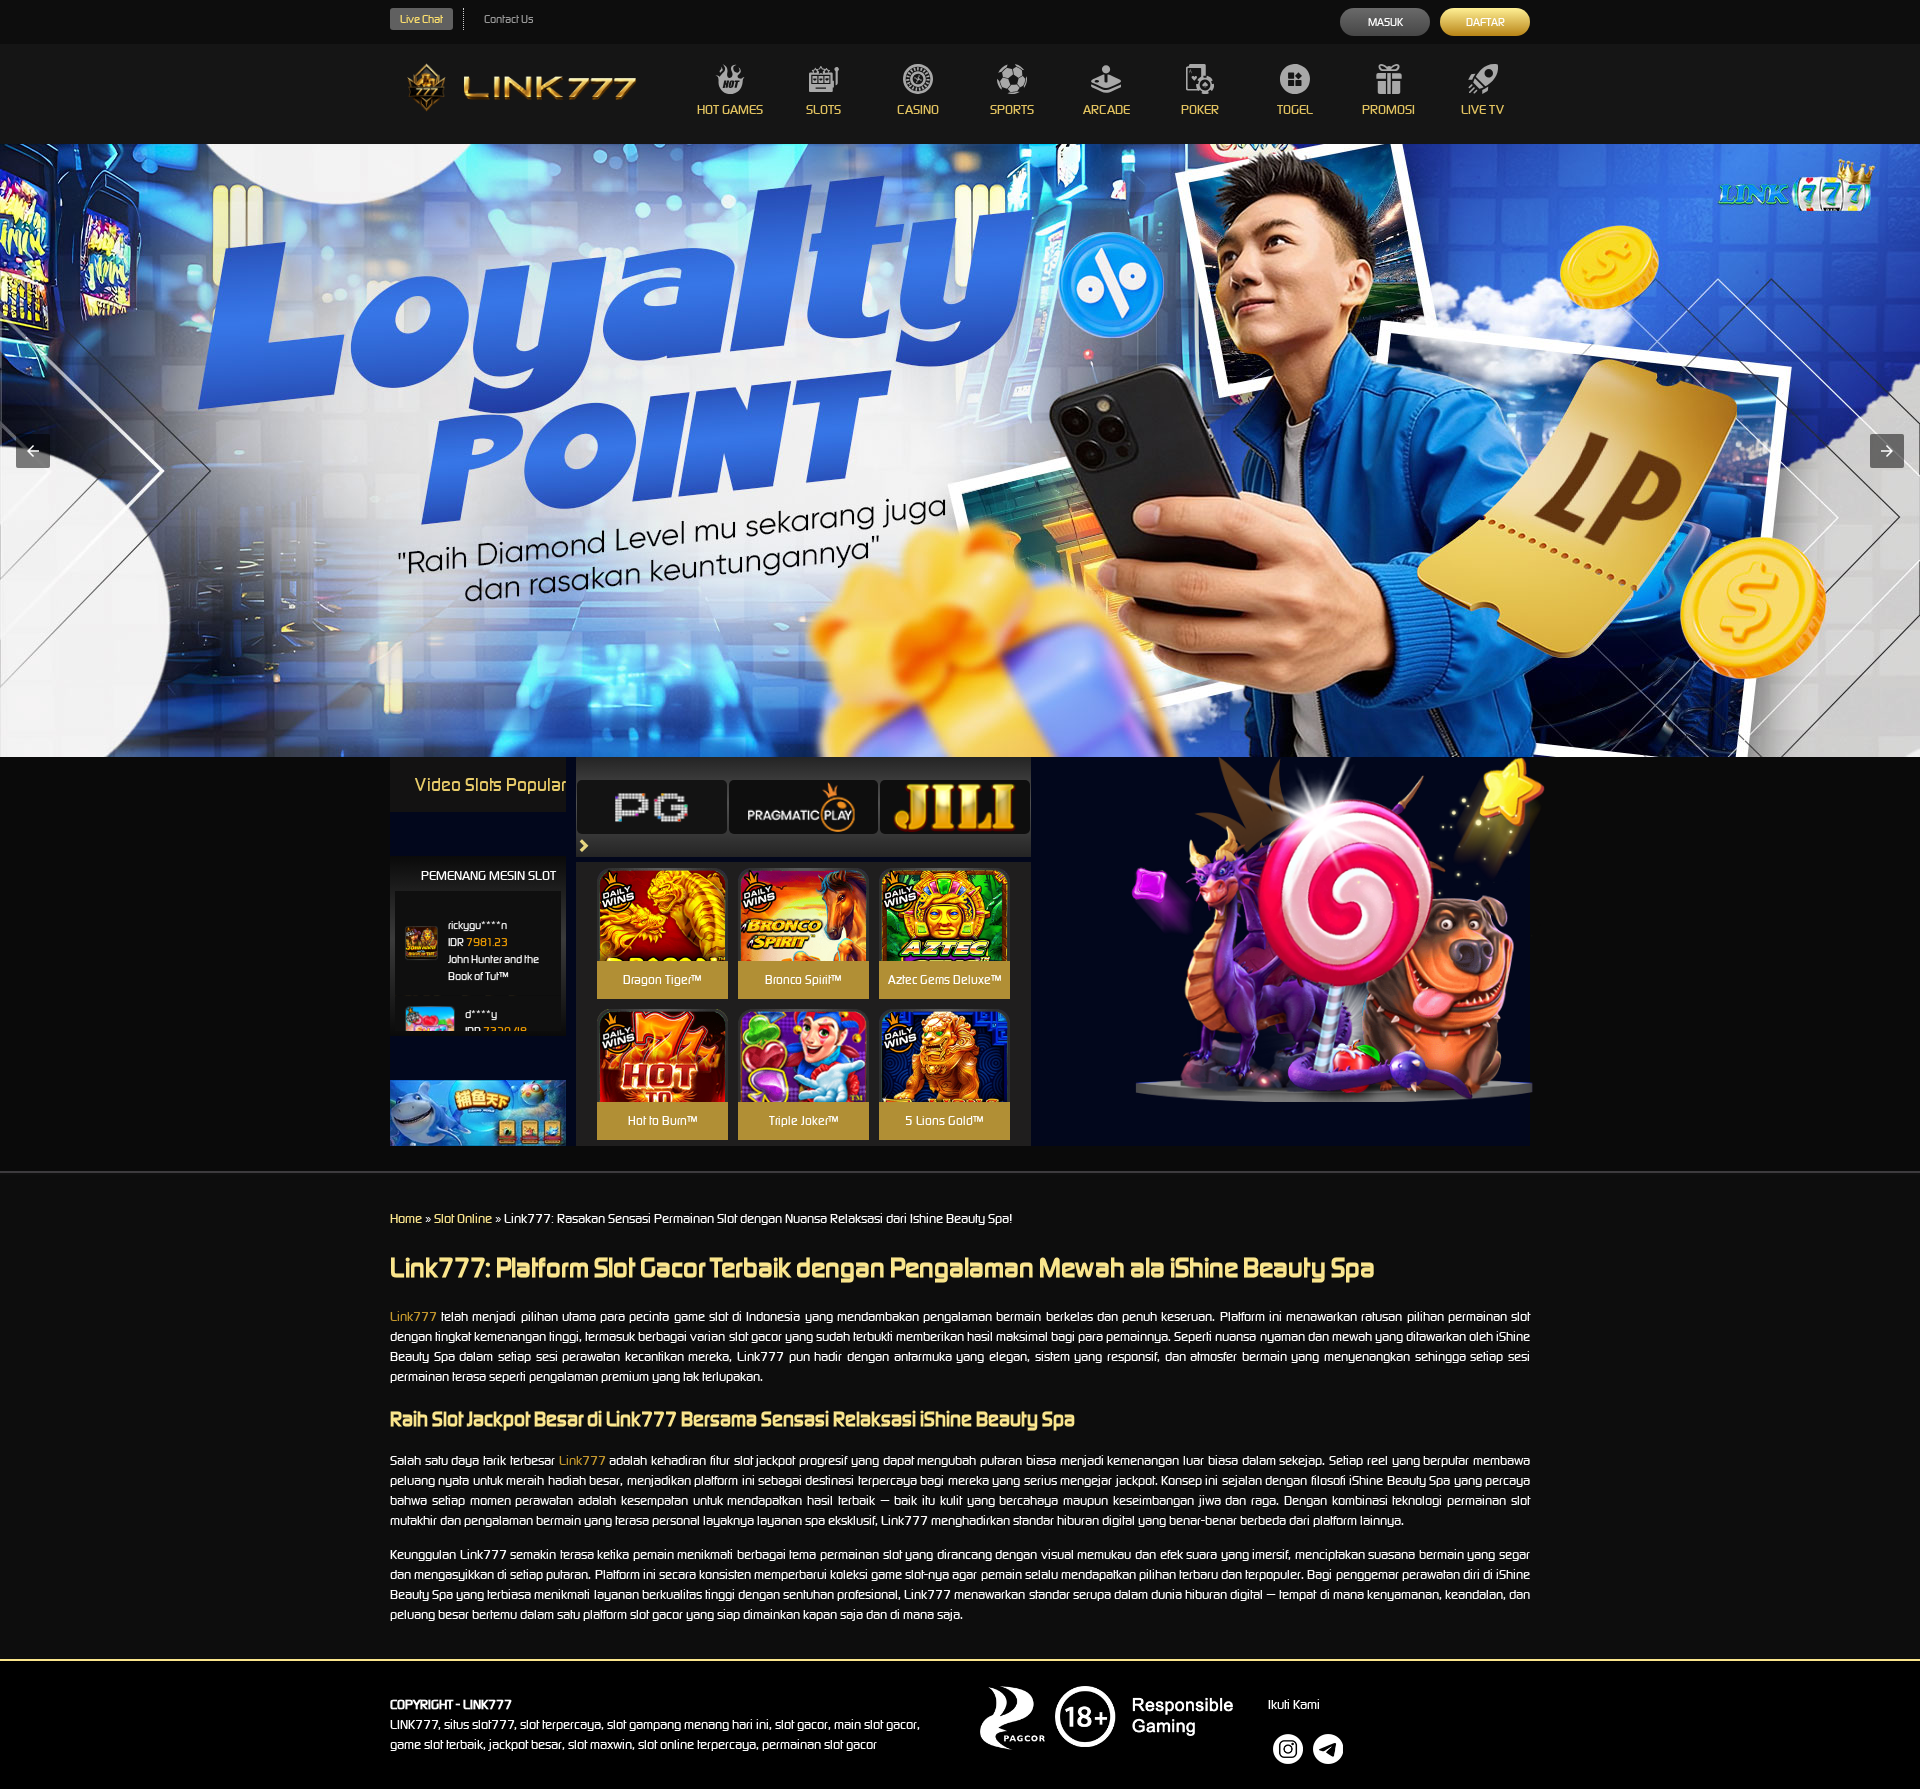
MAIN (662, 935)
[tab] (652, 807)
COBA (662, 890)
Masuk (1385, 22)
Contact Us (508, 19)
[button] (33, 451)
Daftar (1485, 22)
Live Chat (421, 19)
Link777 (413, 1316)
